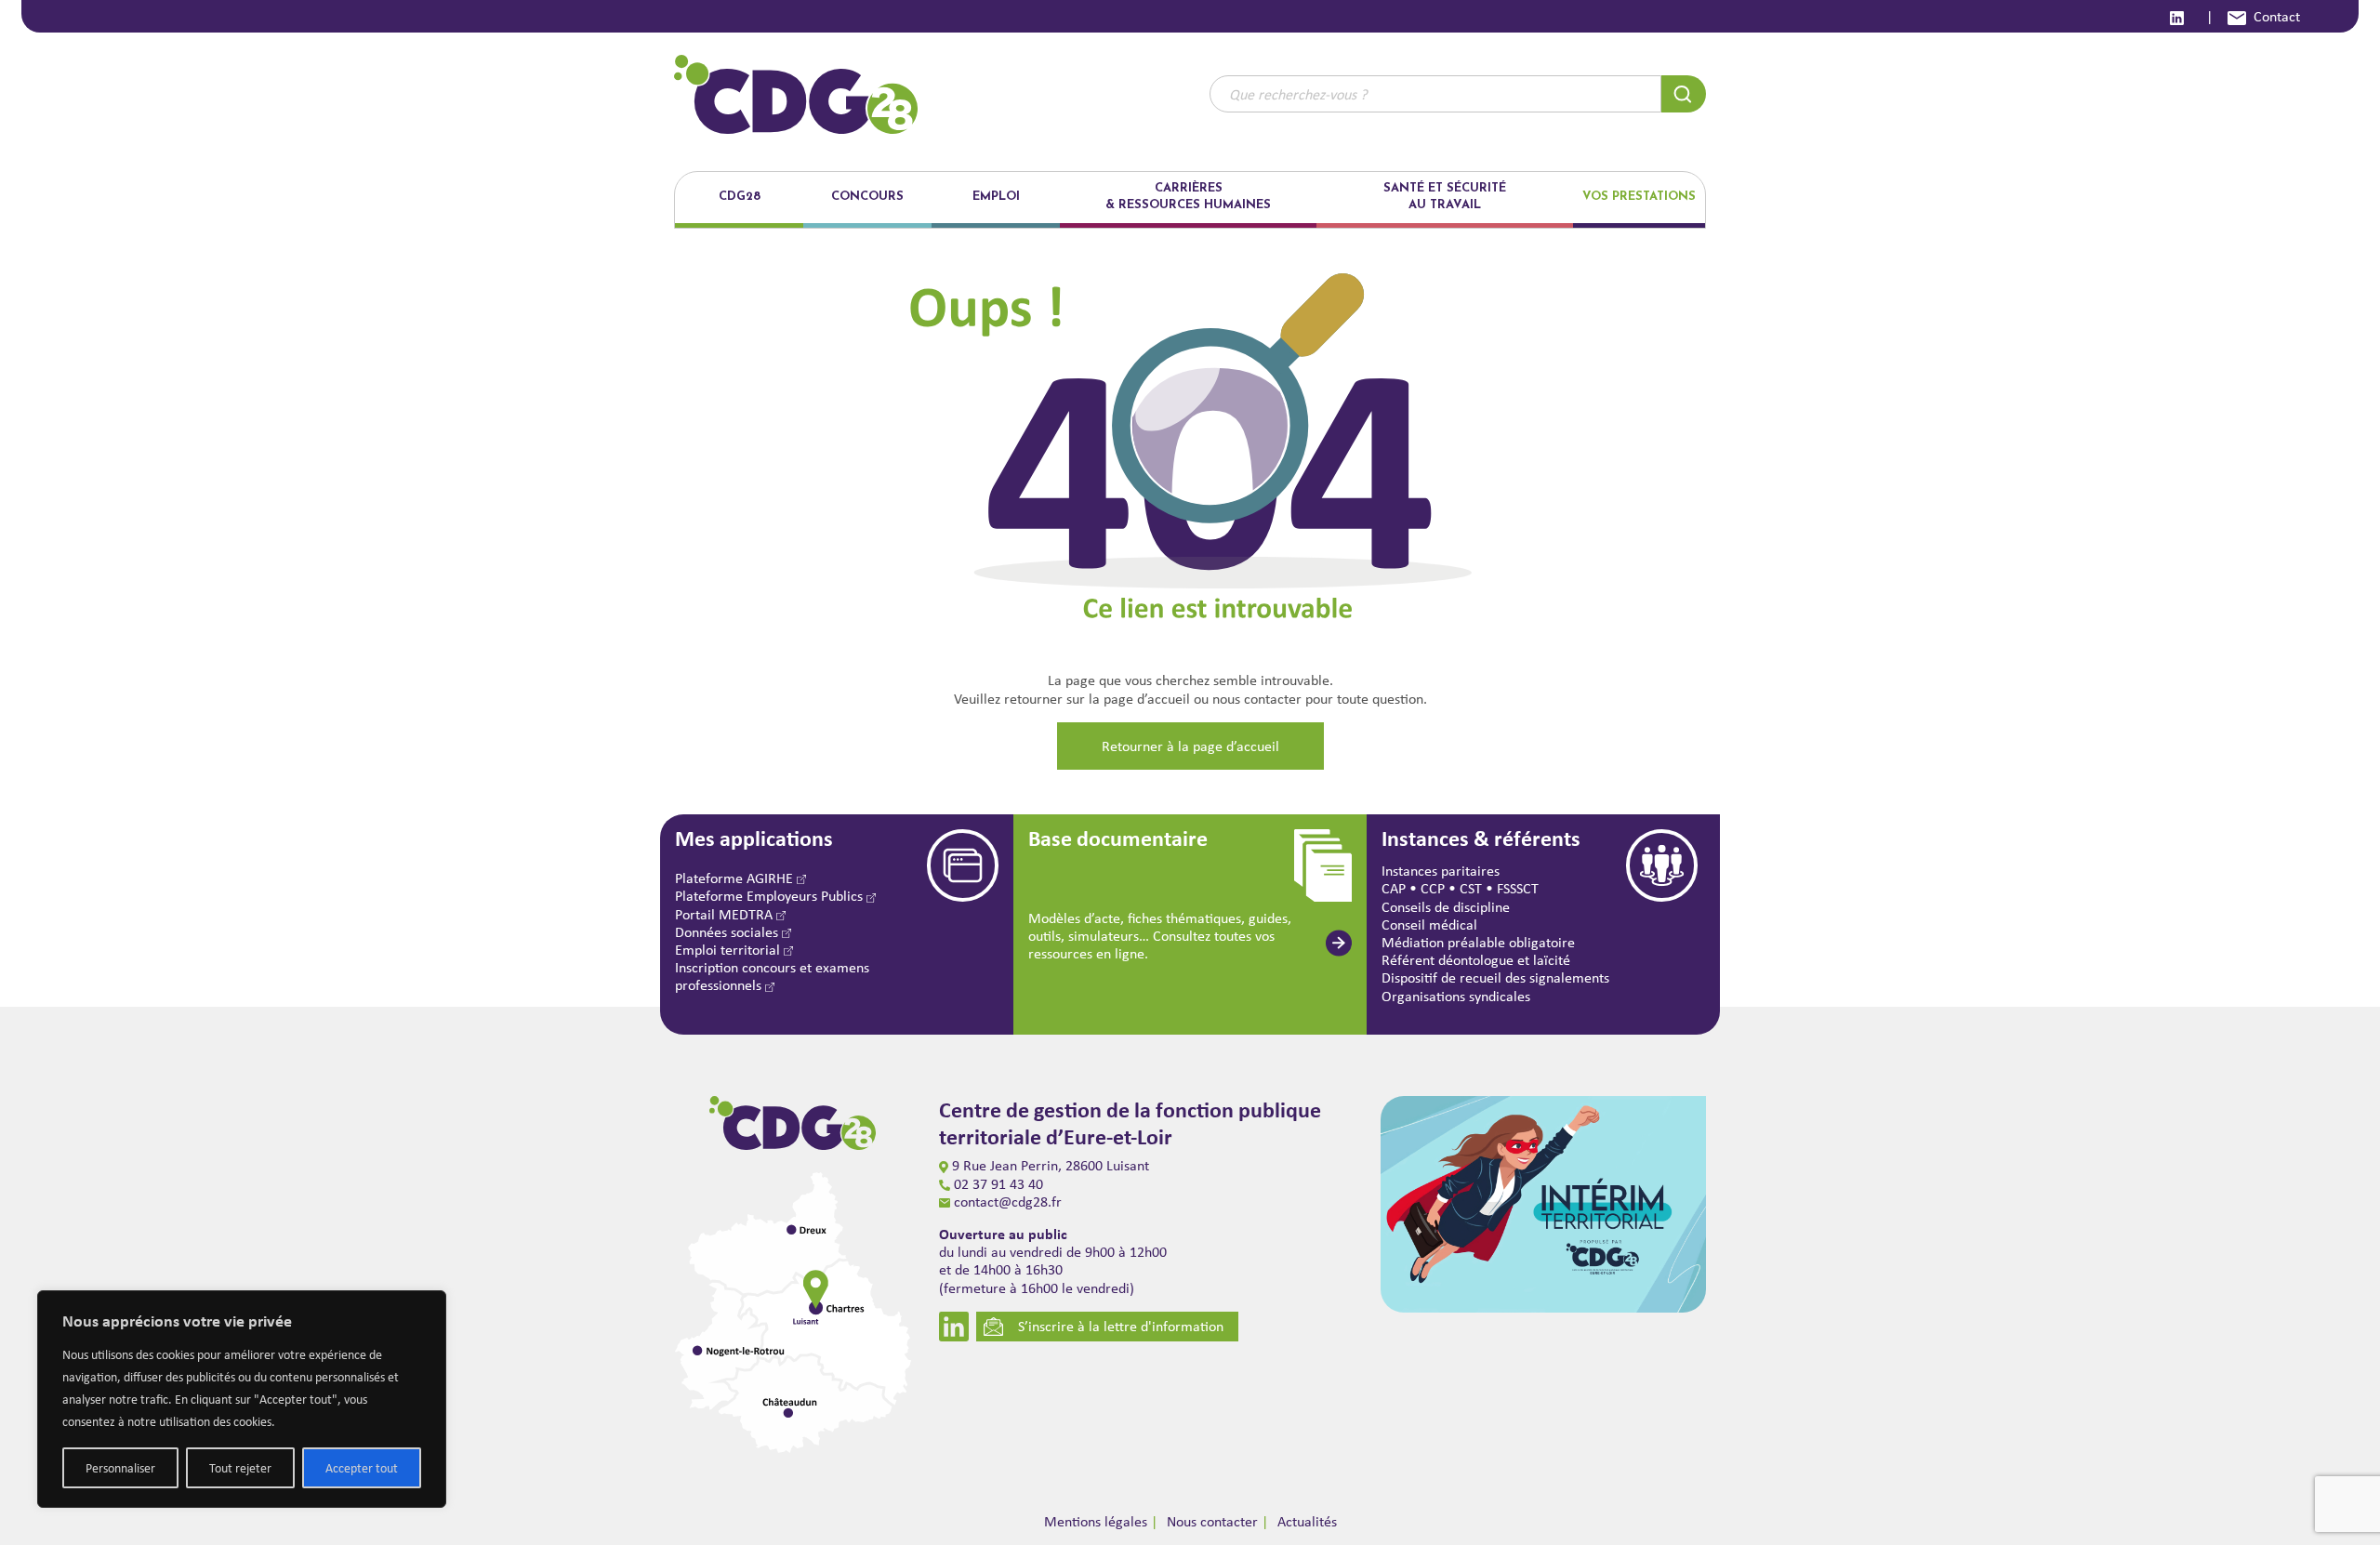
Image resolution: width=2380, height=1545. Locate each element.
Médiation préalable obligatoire (1478, 942)
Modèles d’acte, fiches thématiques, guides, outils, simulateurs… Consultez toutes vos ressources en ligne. (1160, 936)
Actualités (1307, 1521)
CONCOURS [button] (867, 197)
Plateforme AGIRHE (736, 878)
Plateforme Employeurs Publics (771, 896)
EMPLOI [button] (996, 197)
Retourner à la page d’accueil (1190, 746)
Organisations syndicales (1456, 996)
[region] (242, 1399)
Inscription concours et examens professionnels (772, 976)
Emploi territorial (729, 950)
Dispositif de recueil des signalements (1495, 977)
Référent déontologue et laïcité (1476, 960)
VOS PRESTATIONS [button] (1639, 197)
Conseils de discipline (1446, 907)
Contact (2277, 16)
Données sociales (728, 932)
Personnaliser (120, 1468)
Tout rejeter (240, 1468)
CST (1471, 888)
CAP (1394, 888)
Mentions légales (1096, 1521)
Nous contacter (1212, 1521)
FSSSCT (1518, 888)
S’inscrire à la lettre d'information (1121, 1326)
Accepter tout (362, 1468)
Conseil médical (1429, 924)
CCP (1433, 888)
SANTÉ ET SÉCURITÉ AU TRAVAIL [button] (1445, 197)
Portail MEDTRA (726, 914)
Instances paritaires (1441, 871)
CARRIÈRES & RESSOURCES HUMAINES (1188, 197)
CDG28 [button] (740, 197)
